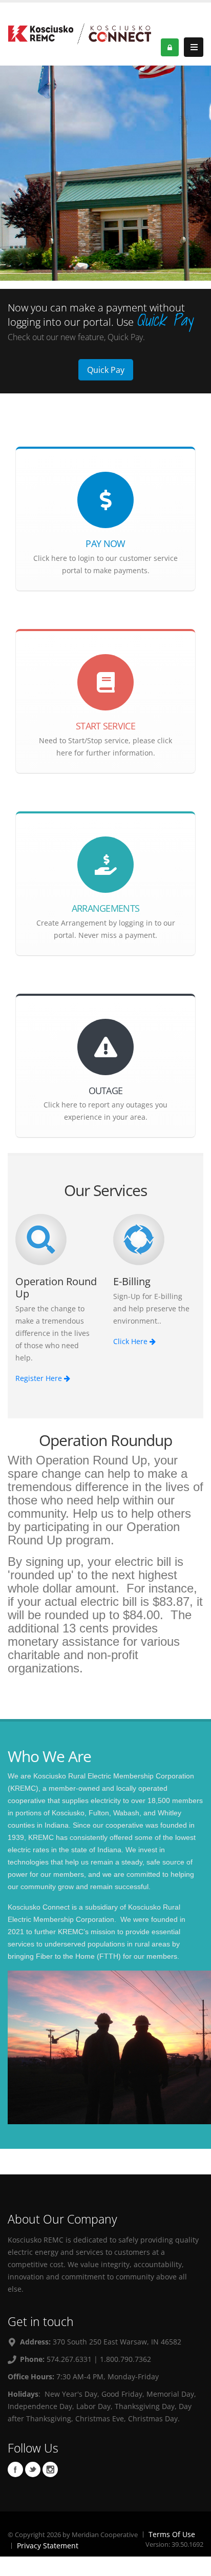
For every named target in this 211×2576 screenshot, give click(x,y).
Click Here (131, 1341)
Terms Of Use (172, 2534)
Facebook (15, 2469)
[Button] (194, 47)
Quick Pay (106, 370)
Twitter (33, 2469)
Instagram (50, 2469)
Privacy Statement (48, 2546)
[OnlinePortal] (79, 33)
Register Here (40, 1378)
